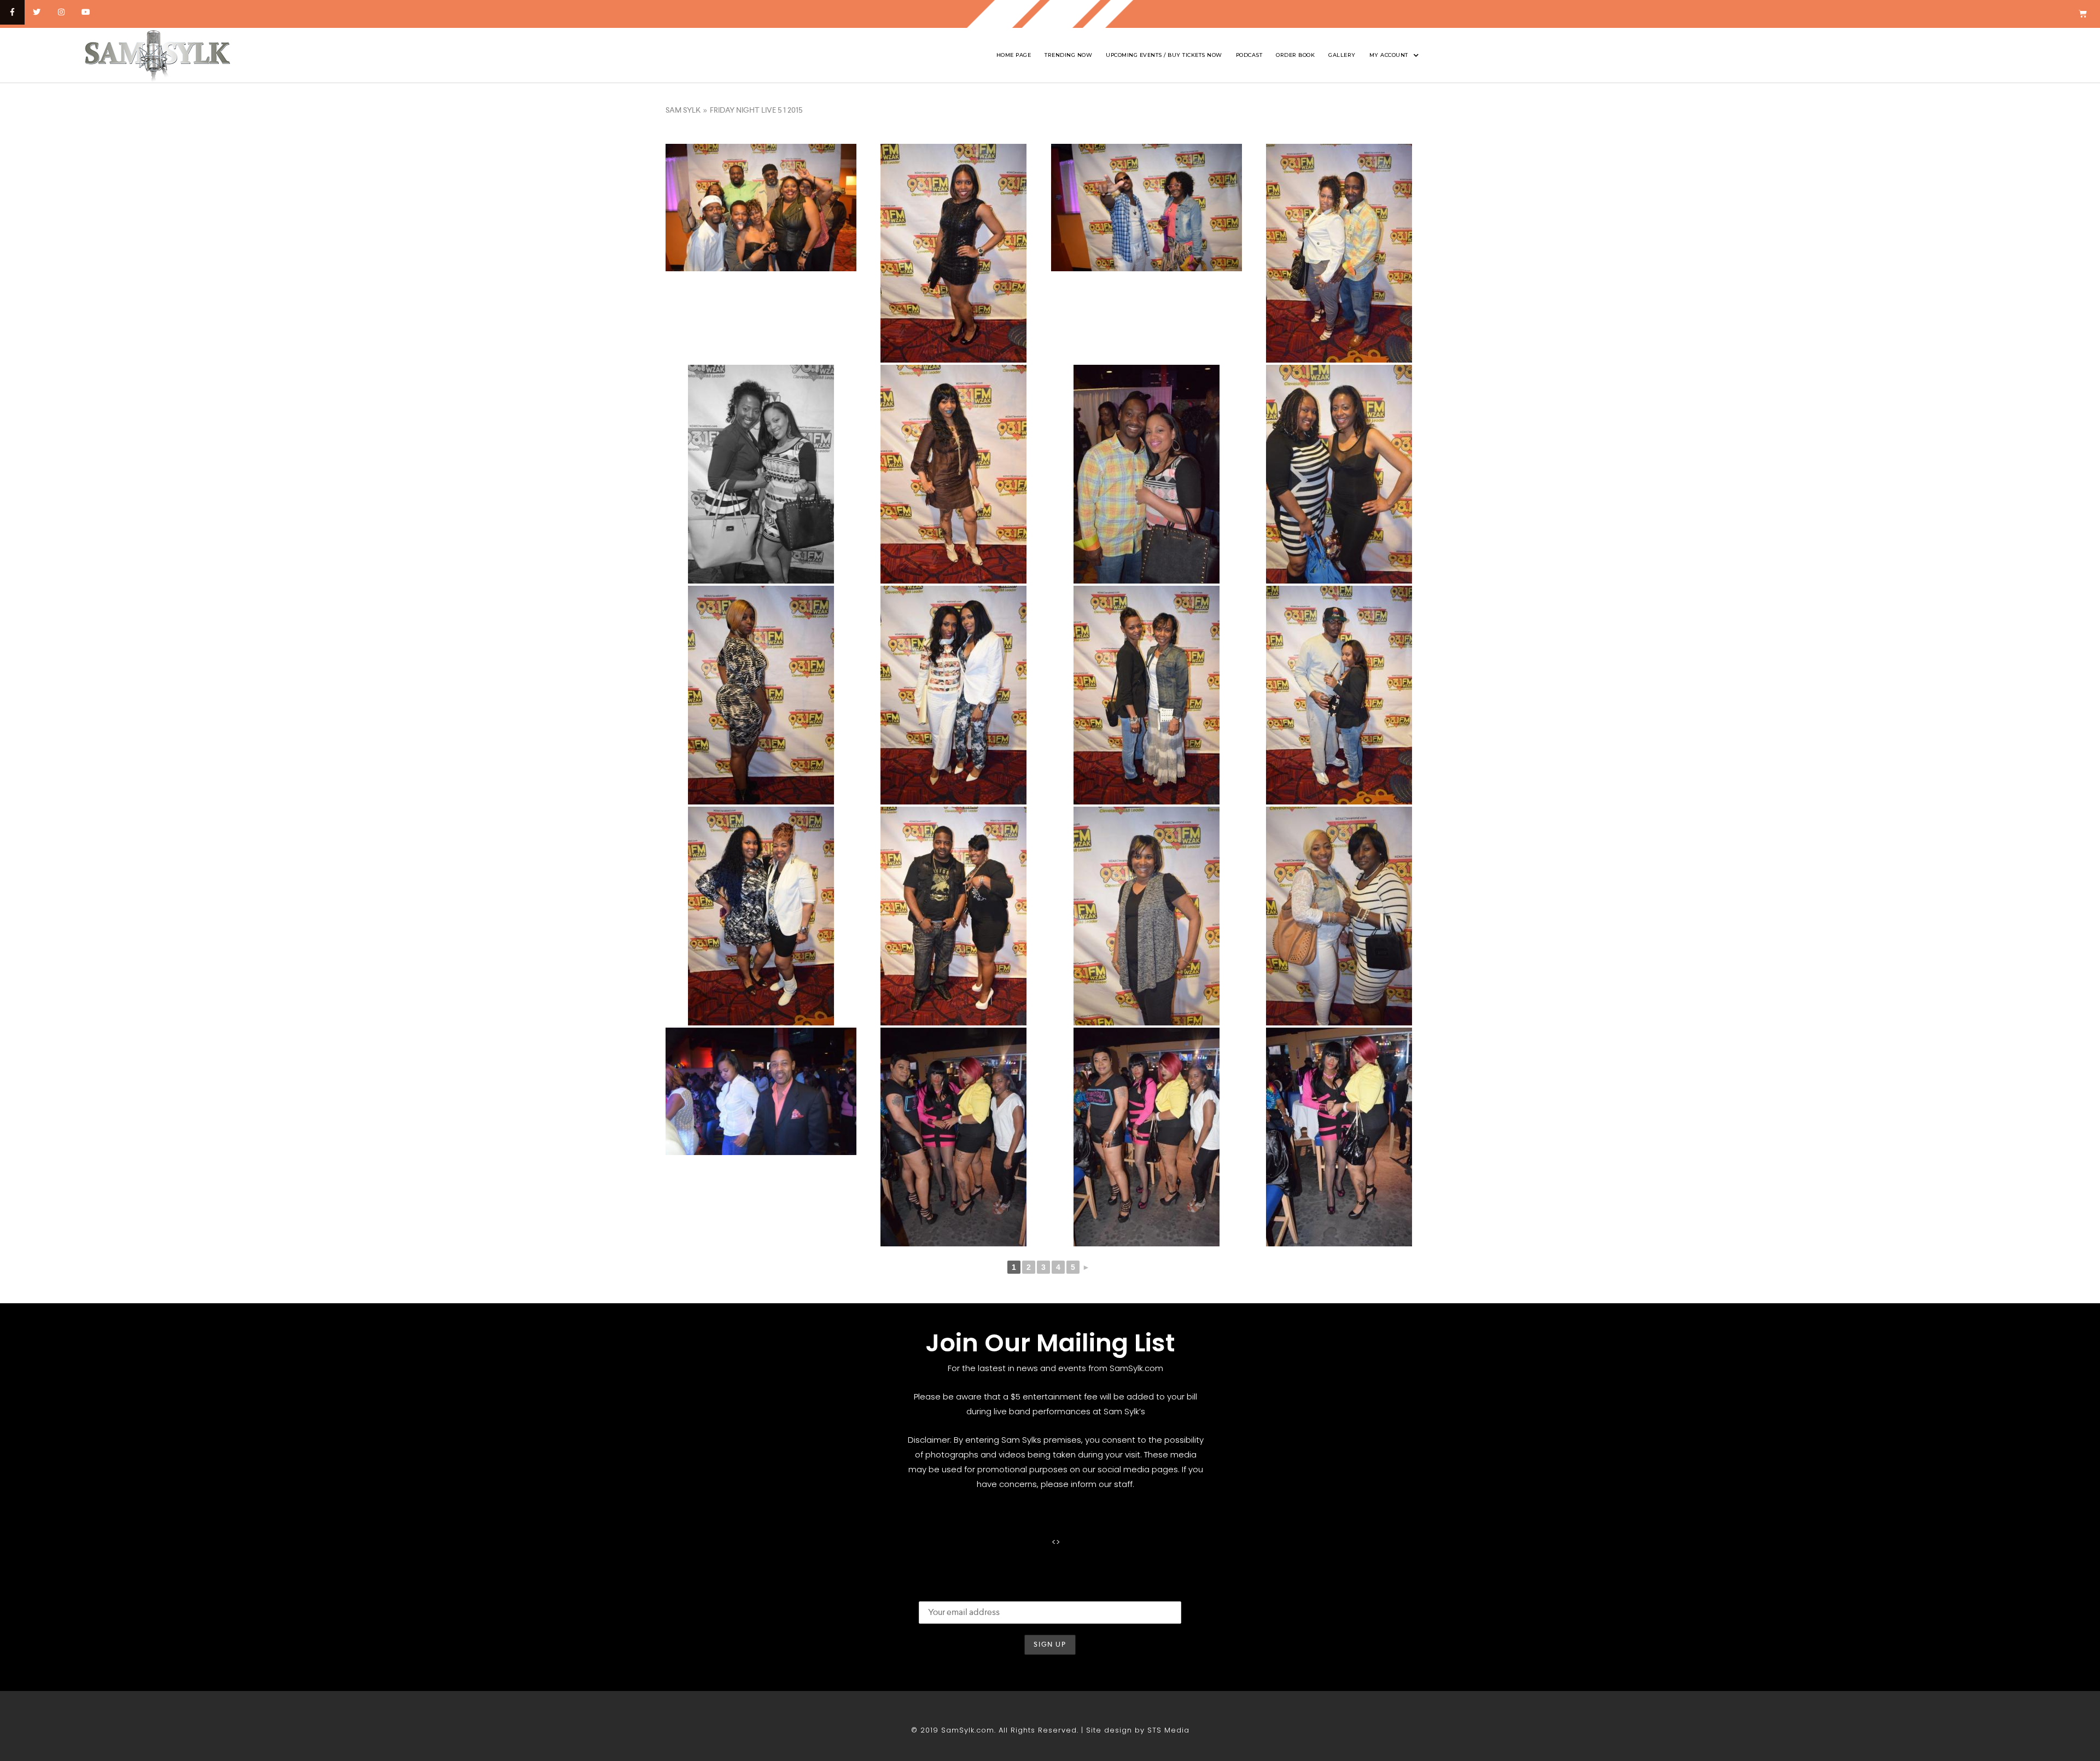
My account (1389, 55)
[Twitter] (37, 12)
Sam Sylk (683, 110)
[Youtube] (86, 12)
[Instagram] (62, 12)
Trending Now (1068, 55)
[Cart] (2083, 14)
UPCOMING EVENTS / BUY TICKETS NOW (1164, 55)
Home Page (1014, 55)
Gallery (1342, 55)
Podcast (1249, 55)
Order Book (1295, 55)
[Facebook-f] (12, 12)
